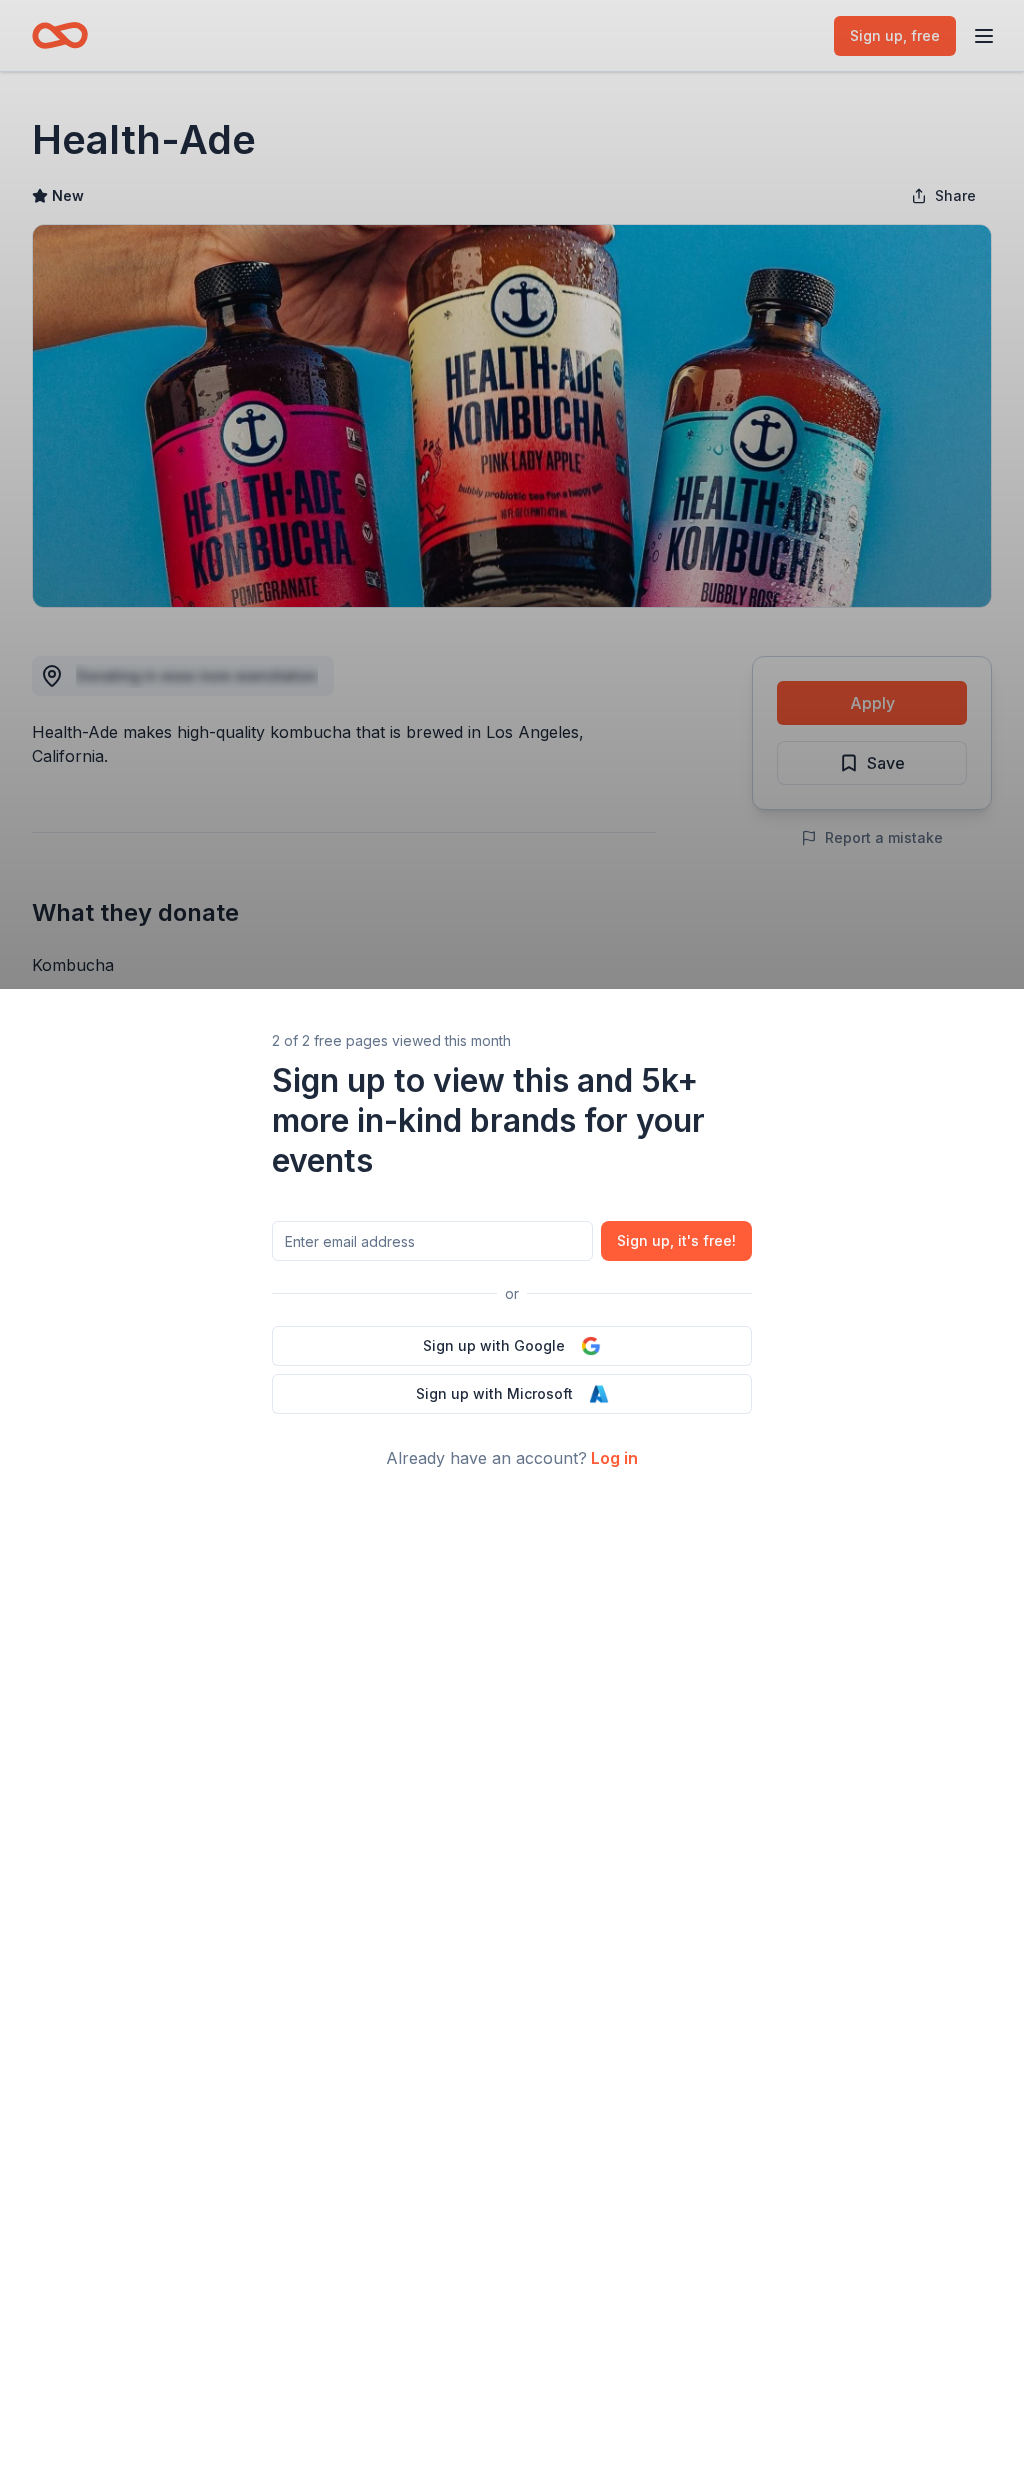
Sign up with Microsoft (494, 1393)
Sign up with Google (494, 1345)
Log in (614, 1458)
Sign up (676, 1240)
